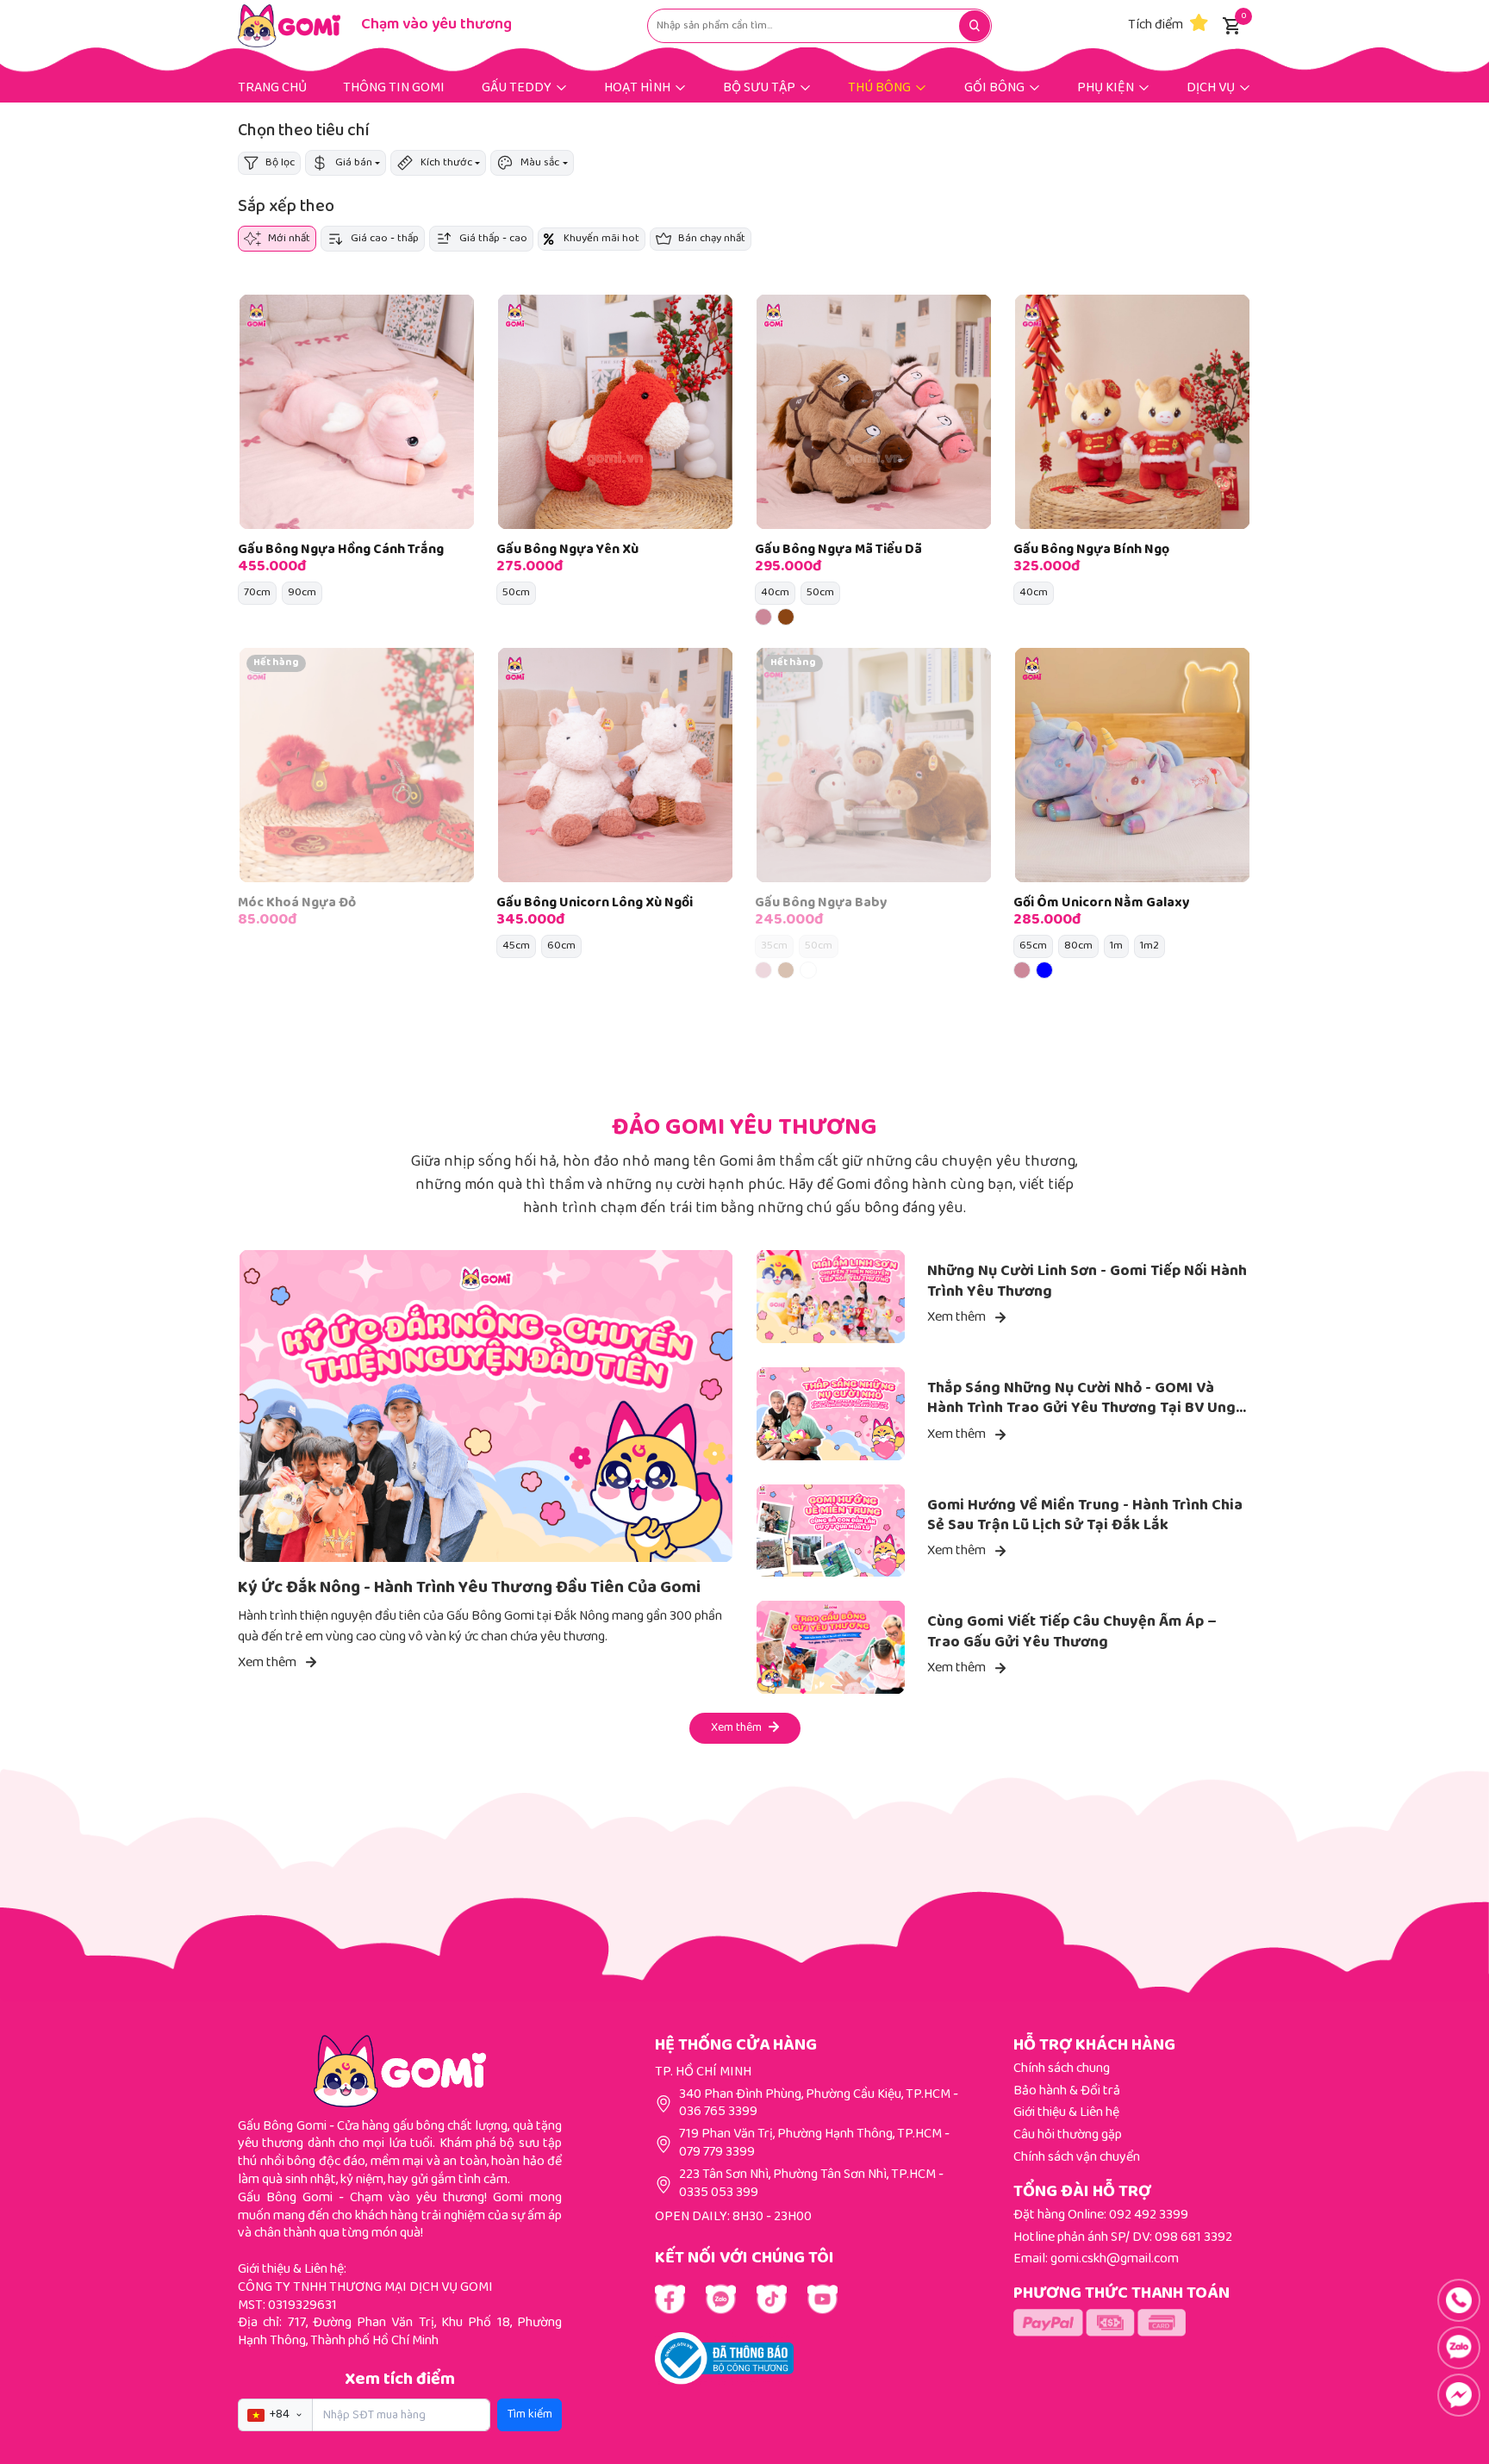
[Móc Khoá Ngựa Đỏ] (357, 765)
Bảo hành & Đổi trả (1067, 2091)
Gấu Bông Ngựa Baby (821, 903)
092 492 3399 (1149, 2215)
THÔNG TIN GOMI (394, 88)
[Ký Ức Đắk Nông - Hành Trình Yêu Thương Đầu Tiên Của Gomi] (486, 1406)
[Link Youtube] (721, 2299)
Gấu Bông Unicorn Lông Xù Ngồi (595, 903)
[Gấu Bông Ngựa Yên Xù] (615, 412)
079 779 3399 (717, 2153)
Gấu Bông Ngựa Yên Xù (567, 550)
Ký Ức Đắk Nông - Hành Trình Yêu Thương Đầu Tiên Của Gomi (469, 1588)
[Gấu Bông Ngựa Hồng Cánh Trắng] (357, 412)
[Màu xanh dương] (1044, 970)
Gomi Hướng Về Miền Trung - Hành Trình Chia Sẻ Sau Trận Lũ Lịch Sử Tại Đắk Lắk (1085, 1516)
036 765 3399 (718, 2112)
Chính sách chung (1062, 2069)
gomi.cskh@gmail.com (1115, 2259)
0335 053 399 (719, 2193)
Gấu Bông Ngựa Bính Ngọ (1091, 550)
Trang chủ (272, 88)
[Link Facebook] (670, 2299)
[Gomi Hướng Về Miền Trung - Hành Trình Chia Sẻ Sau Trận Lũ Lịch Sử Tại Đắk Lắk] (831, 1531)
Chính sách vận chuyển (1077, 2158)
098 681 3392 (1193, 2238)
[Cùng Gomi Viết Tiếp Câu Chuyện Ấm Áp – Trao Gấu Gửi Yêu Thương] (831, 1647)
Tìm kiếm (530, 2415)
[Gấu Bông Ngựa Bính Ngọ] (1132, 412)
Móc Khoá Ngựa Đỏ (297, 903)
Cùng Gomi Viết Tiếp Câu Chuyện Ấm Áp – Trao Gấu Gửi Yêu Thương (1072, 1632)
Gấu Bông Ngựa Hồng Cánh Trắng (341, 550)
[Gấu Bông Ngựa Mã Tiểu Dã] (874, 412)
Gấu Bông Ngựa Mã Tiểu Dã (838, 550)
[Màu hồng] (763, 617)
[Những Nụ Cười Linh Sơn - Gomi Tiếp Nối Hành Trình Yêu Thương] (831, 1297)
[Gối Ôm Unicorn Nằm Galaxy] (1132, 765)
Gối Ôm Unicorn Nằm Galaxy (1102, 903)
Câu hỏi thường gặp (1068, 2135)
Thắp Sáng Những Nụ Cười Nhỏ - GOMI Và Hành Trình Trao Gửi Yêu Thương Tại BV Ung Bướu (1081, 1409)
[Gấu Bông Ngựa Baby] (874, 765)
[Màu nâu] (786, 617)
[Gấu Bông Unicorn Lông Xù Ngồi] (615, 765)
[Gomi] (289, 26)
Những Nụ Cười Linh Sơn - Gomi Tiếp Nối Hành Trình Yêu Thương (1087, 1282)
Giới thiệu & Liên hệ (1066, 2113)
